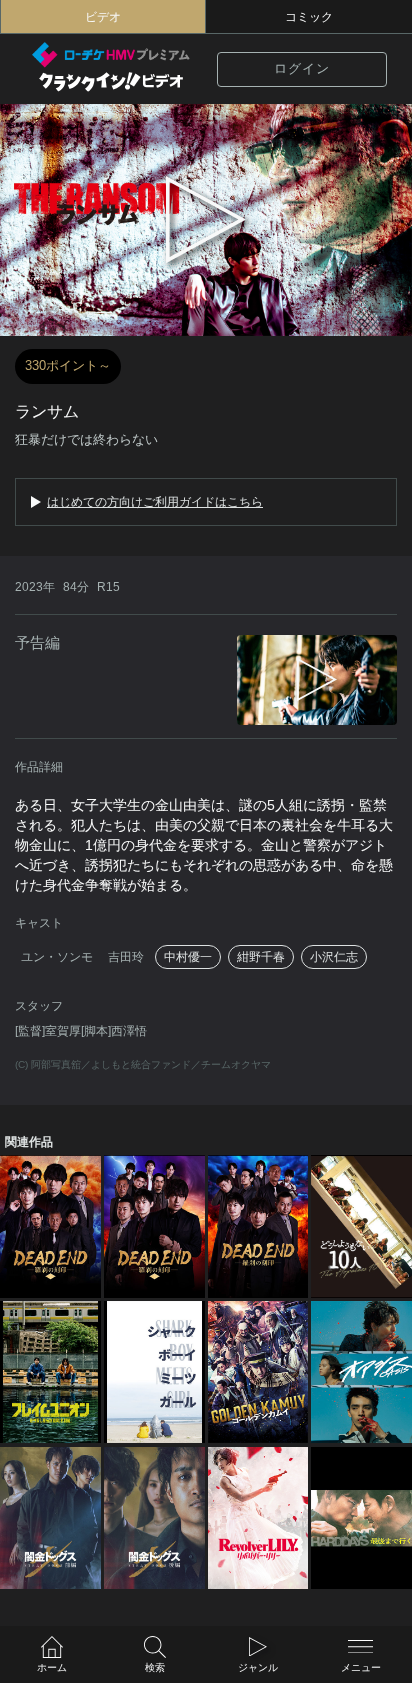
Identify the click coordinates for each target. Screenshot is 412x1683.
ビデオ (103, 17)
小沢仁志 (334, 957)
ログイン (302, 68)
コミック (309, 17)
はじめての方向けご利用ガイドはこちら (155, 502)
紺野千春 (261, 957)
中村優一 (188, 957)
